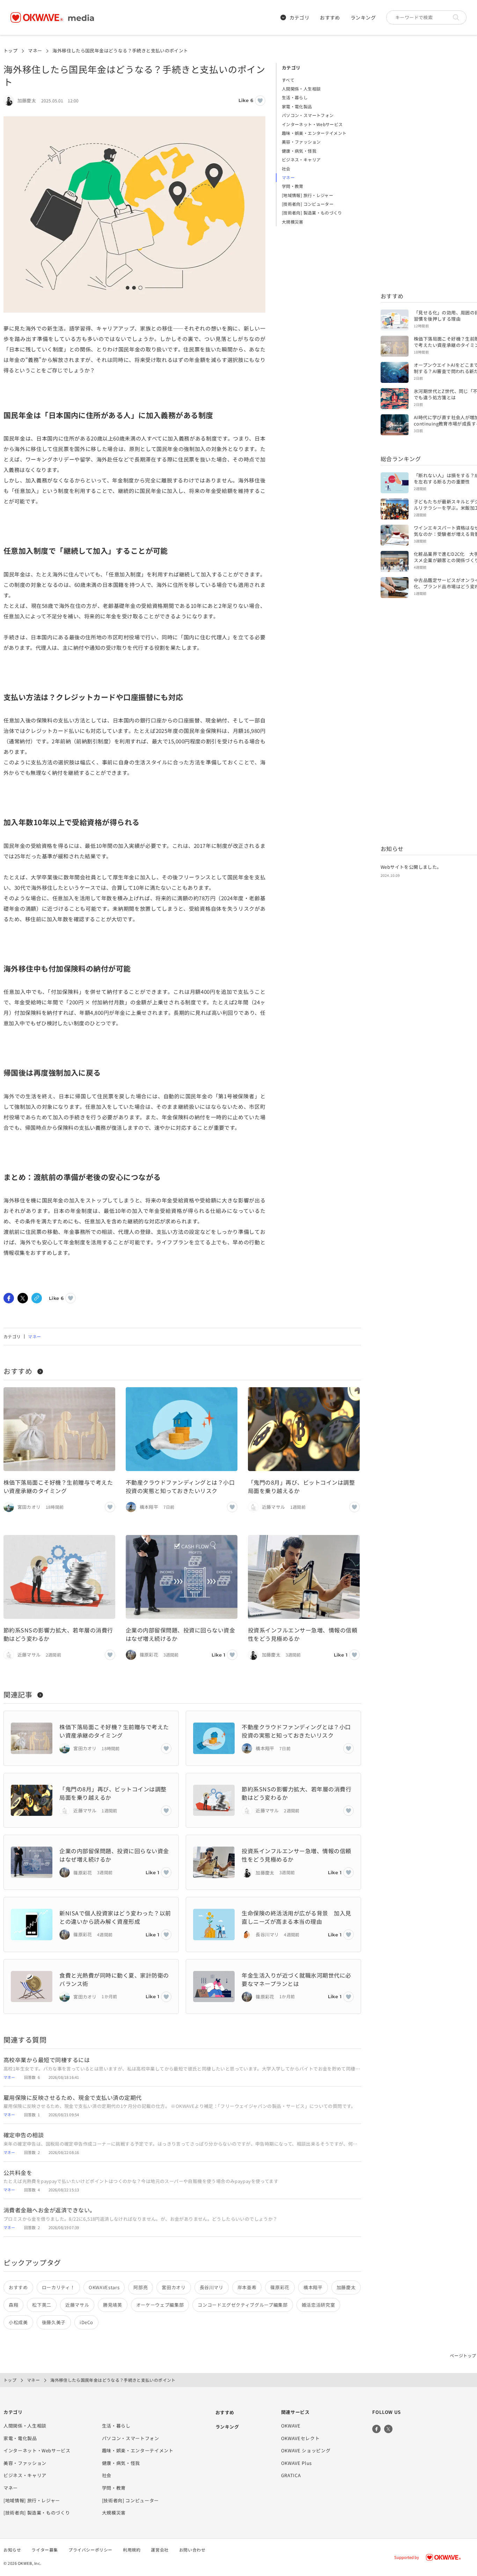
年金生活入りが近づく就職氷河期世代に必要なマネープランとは (296, 1979)
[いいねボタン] (260, 101)
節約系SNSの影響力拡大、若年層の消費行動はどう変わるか (58, 1634)
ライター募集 (45, 2550)
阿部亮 (141, 2287)
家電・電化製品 (297, 106)
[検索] (458, 17)
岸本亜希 (247, 2287)
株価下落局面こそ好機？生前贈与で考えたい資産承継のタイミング (58, 1486)
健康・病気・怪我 (299, 151)
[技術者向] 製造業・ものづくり (312, 213)
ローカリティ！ (58, 2287)
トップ (10, 50)
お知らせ (12, 2550)
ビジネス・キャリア (301, 159)
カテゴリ (300, 17)
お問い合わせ (192, 2550)
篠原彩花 (280, 2287)
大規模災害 (293, 222)
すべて (288, 80)
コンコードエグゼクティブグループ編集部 (243, 2305)
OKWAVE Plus (296, 2463)
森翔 (13, 2305)
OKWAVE (291, 2426)
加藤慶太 (346, 2287)
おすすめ (330, 17)
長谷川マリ (212, 2287)
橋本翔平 (313, 2287)
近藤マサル (77, 2305)
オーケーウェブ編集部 (160, 2305)
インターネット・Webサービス (312, 124)
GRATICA (291, 2475)
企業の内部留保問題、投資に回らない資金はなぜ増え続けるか (180, 1634)
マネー (35, 50)
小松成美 (18, 2322)
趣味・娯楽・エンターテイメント (314, 133)
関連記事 (18, 1694)
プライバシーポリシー (90, 2550)
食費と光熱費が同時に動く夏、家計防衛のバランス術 (114, 1979)
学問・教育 (293, 186)
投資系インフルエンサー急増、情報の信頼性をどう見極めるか (303, 1634)
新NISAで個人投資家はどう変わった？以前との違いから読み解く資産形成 (115, 1917)
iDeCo (86, 2322)
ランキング (363, 17)
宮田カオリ (174, 2287)
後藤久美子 (54, 2322)
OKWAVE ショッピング (306, 2450)
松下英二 (42, 2305)
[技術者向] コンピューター (308, 204)
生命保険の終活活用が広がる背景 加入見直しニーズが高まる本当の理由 (296, 1917)
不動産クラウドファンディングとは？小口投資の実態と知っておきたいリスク (180, 1486)
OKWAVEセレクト (300, 2438)
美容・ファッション (301, 142)
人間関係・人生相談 (301, 89)
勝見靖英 (113, 2305)
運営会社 (160, 2550)
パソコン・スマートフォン (308, 115)
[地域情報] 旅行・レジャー (307, 195)
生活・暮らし (295, 97)
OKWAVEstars (104, 2287)
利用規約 (132, 2550)
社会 (286, 169)
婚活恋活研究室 (318, 2305)
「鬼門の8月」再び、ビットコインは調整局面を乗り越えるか (301, 1486)
